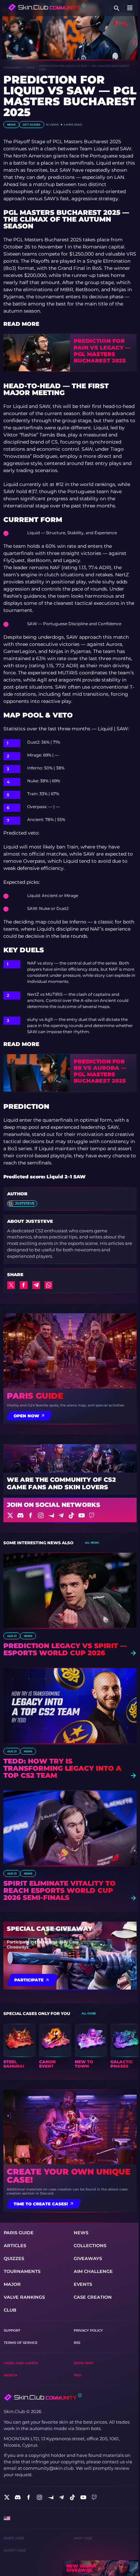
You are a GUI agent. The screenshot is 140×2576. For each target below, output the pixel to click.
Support (12, 2330)
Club (10, 2310)
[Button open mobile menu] (130, 8)
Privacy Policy (88, 2330)
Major (12, 2284)
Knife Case (14, 2538)
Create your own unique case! (69, 2176)
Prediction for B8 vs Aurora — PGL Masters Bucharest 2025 (100, 1071)
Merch (10, 2375)
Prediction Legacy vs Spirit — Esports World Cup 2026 (65, 1649)
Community (13, 68)
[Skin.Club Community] (47, 7)
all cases (89, 2013)
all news (92, 1543)
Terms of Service (21, 2343)
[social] (7, 2497)
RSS (77, 2343)
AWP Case (83, 2538)
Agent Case (15, 2550)
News (30, 68)
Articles (15, 2246)
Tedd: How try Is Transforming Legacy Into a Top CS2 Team (62, 1768)
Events (83, 2284)
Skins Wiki (83, 2363)
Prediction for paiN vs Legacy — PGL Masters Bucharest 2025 (102, 351)
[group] (20, 2046)
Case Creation (93, 2297)
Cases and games (21, 2363)
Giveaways (88, 2258)
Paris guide (35, 1396)
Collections (90, 2246)
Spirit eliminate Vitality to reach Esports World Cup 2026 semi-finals (59, 1891)
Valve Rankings (24, 2297)
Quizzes (14, 2258)
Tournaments (22, 2271)
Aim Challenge (93, 2271)
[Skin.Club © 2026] (42, 2397)
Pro (77, 2375)
